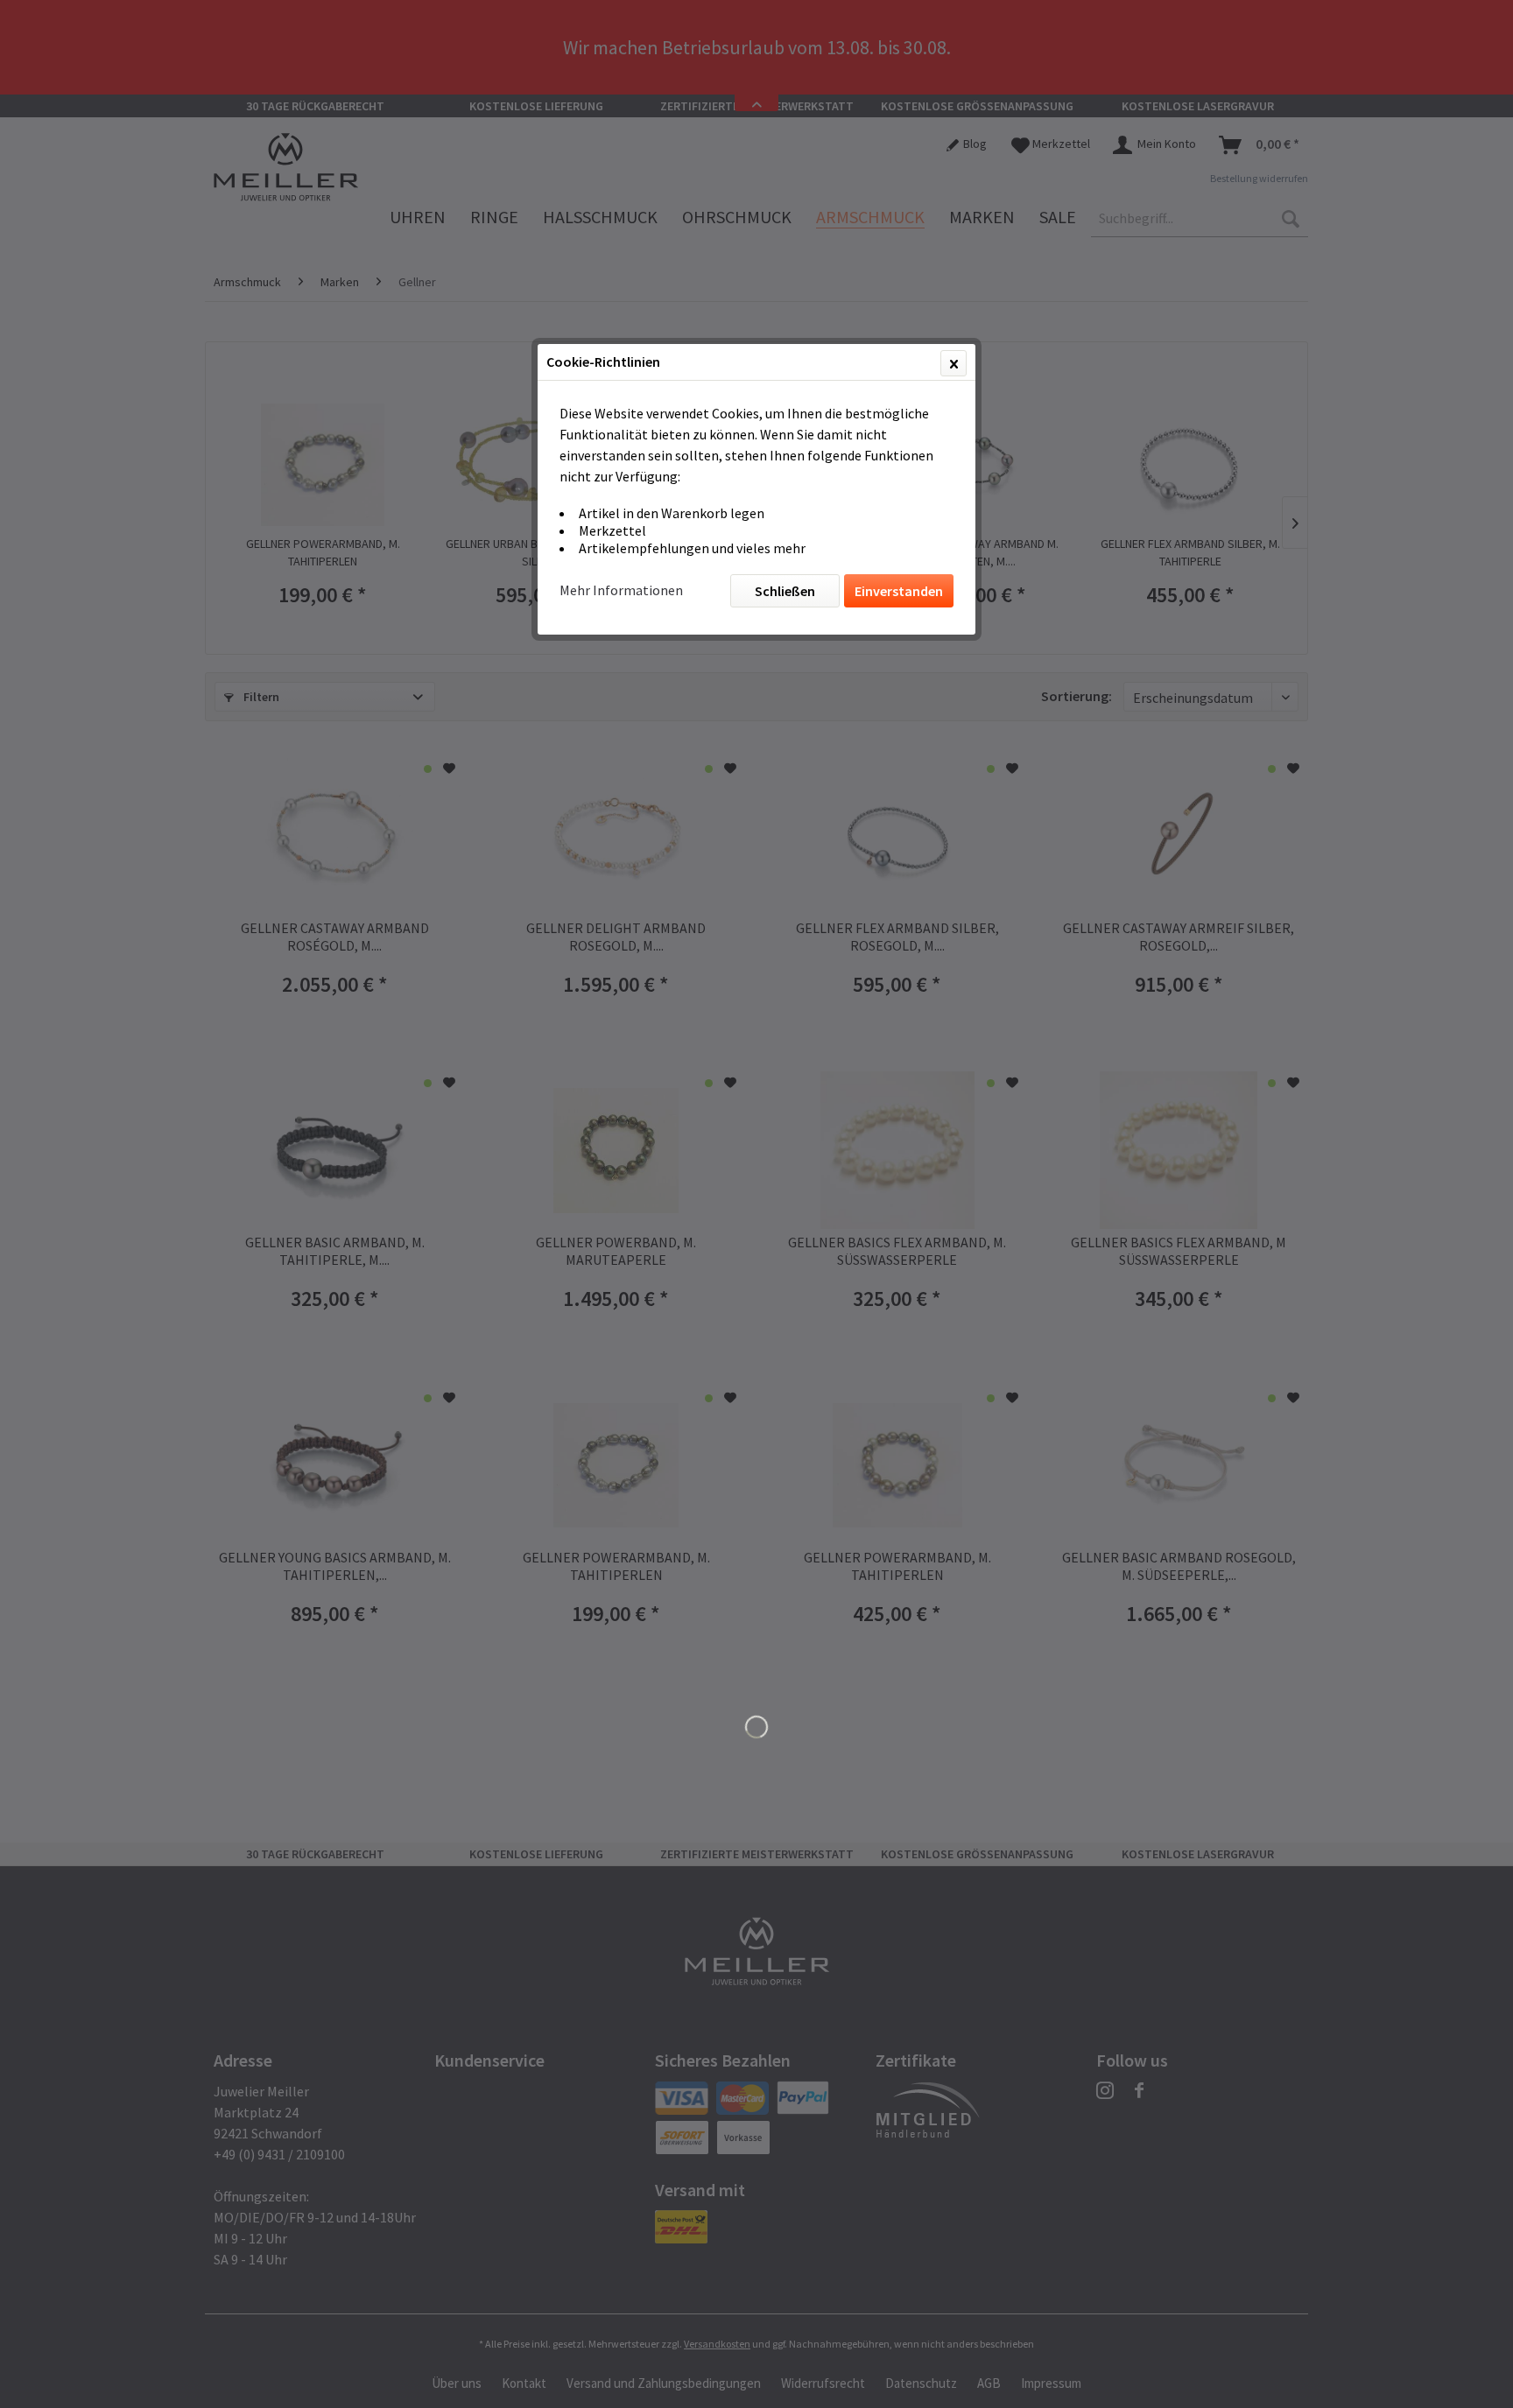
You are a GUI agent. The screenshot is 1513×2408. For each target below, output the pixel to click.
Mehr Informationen (621, 590)
